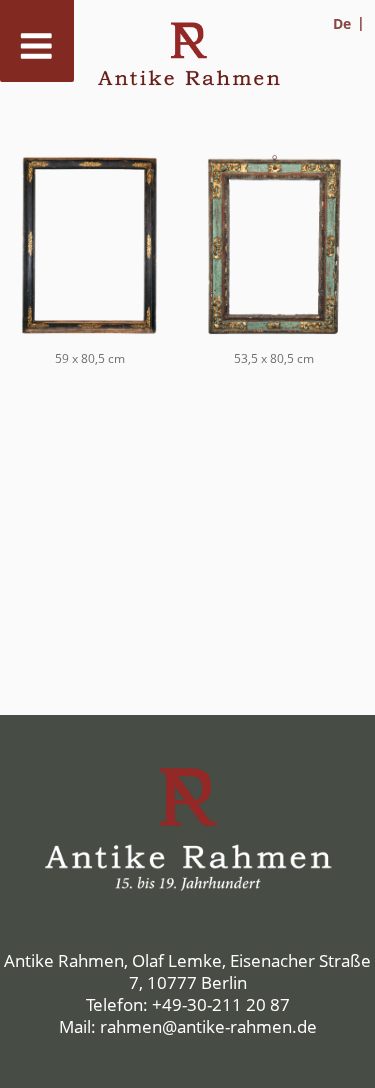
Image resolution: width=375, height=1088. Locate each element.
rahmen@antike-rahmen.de (208, 1026)
